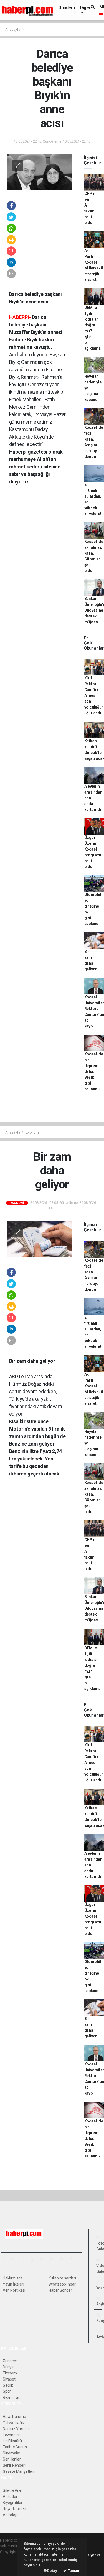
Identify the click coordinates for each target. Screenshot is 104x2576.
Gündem (67, 8)
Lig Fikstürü (12, 2441)
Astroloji (10, 2515)
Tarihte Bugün (15, 2447)
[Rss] (54, 2259)
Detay (52, 2571)
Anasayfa (13, 29)
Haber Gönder (60, 2290)
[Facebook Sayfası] (5, 2259)
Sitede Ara (12, 2490)
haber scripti (11, 2564)
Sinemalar (12, 2453)
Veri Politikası (14, 2290)
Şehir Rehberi (14, 2465)
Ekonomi (33, 1132)
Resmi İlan (12, 2397)
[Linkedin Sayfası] (44, 2259)
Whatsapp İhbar (62, 2284)
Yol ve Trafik (13, 2423)
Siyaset (9, 2379)
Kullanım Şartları (62, 2278)
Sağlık (8, 2385)
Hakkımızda (13, 2278)
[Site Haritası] (64, 2259)
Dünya (8, 2367)
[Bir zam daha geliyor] (39, 1239)
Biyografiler (13, 2503)
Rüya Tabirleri (14, 2509)
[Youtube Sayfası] (34, 2259)
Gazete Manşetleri (18, 2471)
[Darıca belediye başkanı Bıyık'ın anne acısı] (39, 172)
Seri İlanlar (12, 2459)
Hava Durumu (14, 2417)
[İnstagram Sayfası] (25, 2259)
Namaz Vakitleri (16, 2429)
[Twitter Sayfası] (15, 2259)
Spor (7, 2391)
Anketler (10, 2497)
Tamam (74, 2571)
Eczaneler (11, 2435)
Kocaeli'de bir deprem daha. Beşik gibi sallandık (94, 1071)
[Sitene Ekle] (74, 2259)
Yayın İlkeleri (13, 2284)
